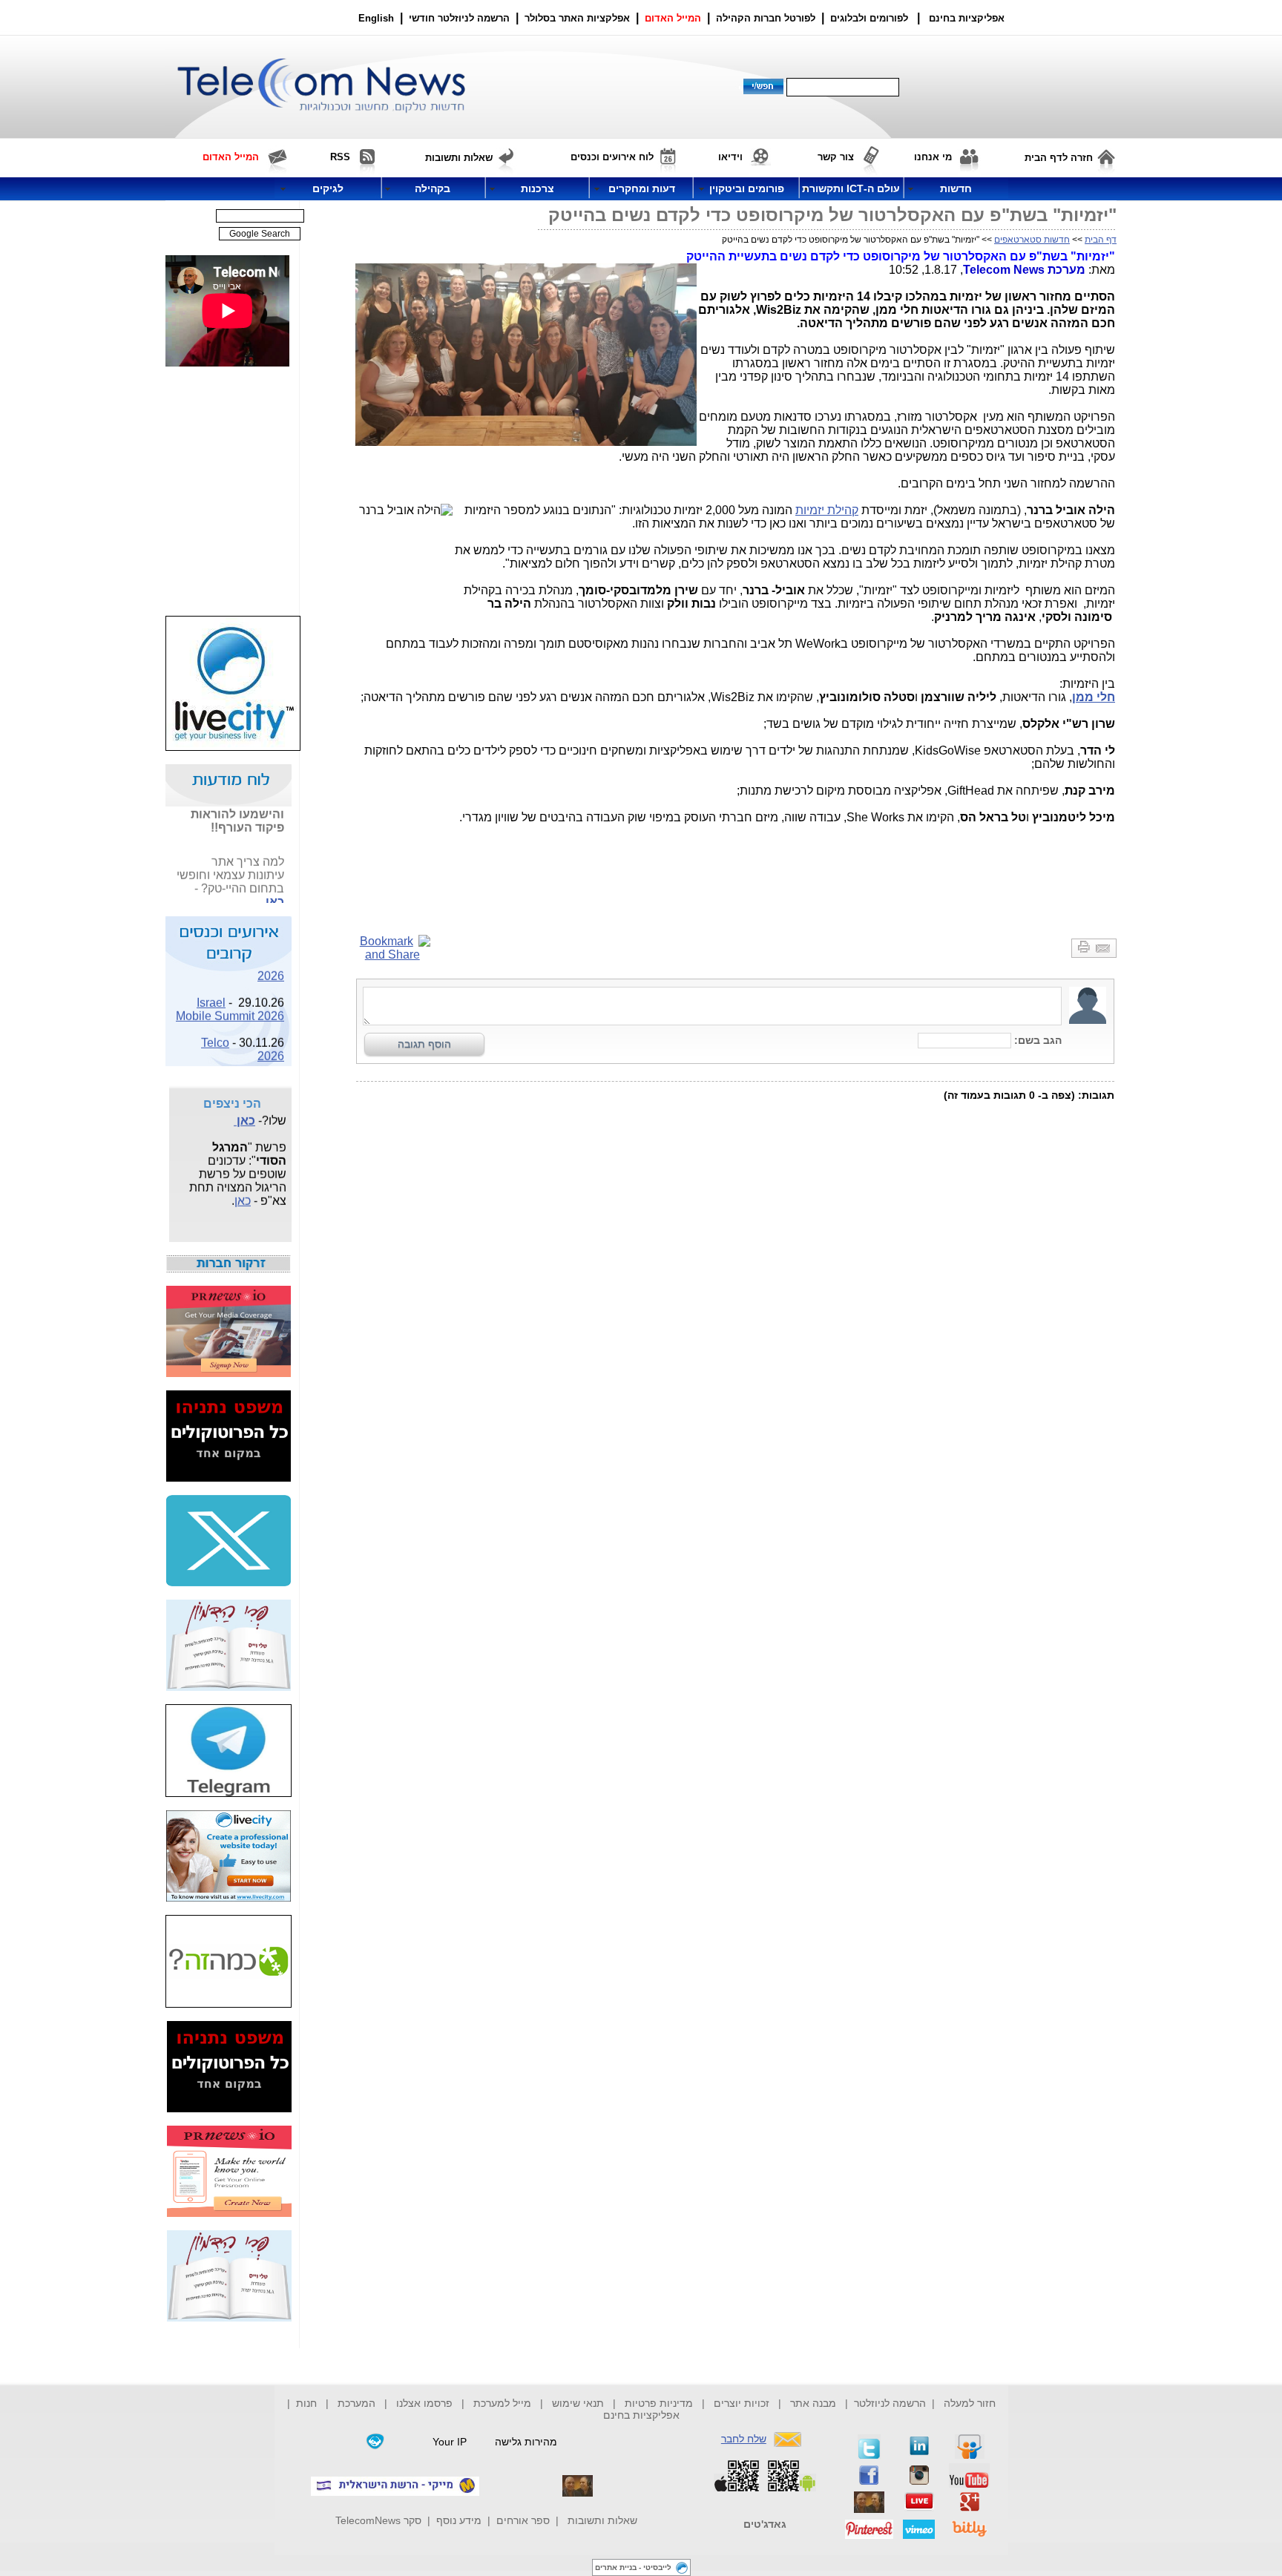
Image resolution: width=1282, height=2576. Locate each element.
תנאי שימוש (578, 2403)
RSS (340, 157)
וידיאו (730, 157)
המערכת (356, 2403)
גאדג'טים (765, 2524)
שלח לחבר (744, 2439)
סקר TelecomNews (378, 2520)
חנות (306, 2403)
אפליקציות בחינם (641, 2415)
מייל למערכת (502, 2403)
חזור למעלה (970, 2403)
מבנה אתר (813, 2403)
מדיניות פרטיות (659, 2403)
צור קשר (836, 157)
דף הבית (1101, 240)
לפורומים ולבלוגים (869, 18)
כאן (275, 892)
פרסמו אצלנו (426, 2403)
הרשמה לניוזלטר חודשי (461, 18)
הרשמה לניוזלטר (890, 2403)
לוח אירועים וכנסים (612, 157)
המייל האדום (673, 18)
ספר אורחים (523, 2520)
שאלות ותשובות (602, 2520)
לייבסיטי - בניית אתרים (633, 2567)
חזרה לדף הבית (1059, 158)
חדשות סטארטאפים (1032, 240)
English (376, 18)
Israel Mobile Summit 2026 (230, 1000)
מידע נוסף (459, 2520)
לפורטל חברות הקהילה (766, 18)
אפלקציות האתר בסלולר (577, 18)
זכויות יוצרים (742, 2403)
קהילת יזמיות (827, 510)
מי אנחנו (933, 157)
